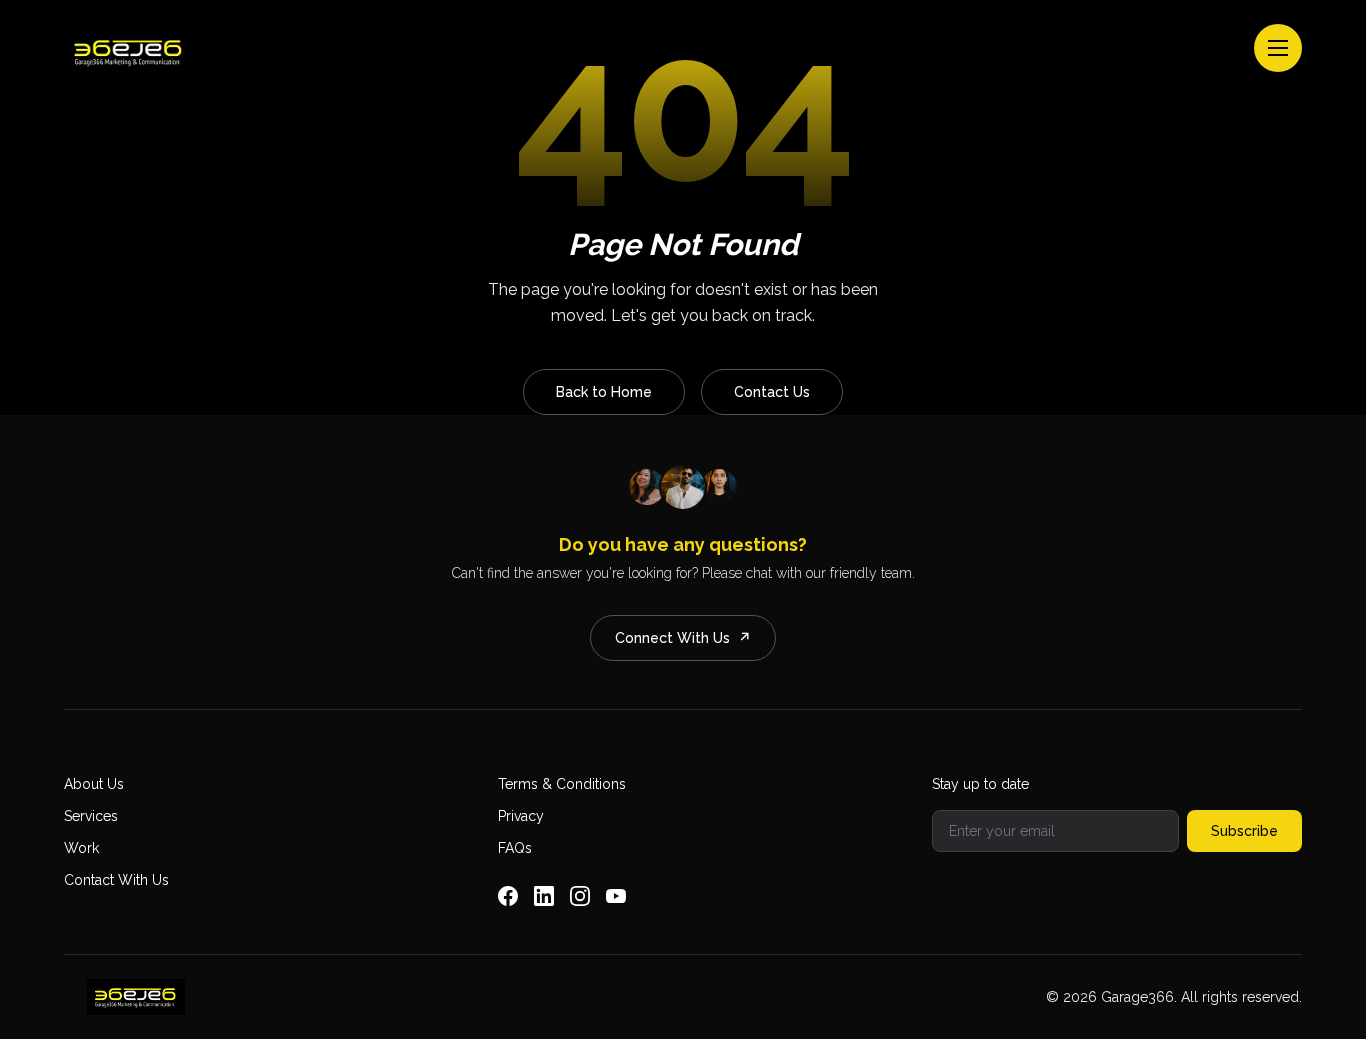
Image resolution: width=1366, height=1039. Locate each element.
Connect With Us (683, 638)
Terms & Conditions (562, 784)
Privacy (521, 816)
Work (81, 848)
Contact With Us (116, 880)
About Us (94, 784)
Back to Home (604, 392)
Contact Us (772, 392)
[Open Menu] (1278, 48)
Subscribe (1244, 831)
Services (91, 816)
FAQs (515, 848)
